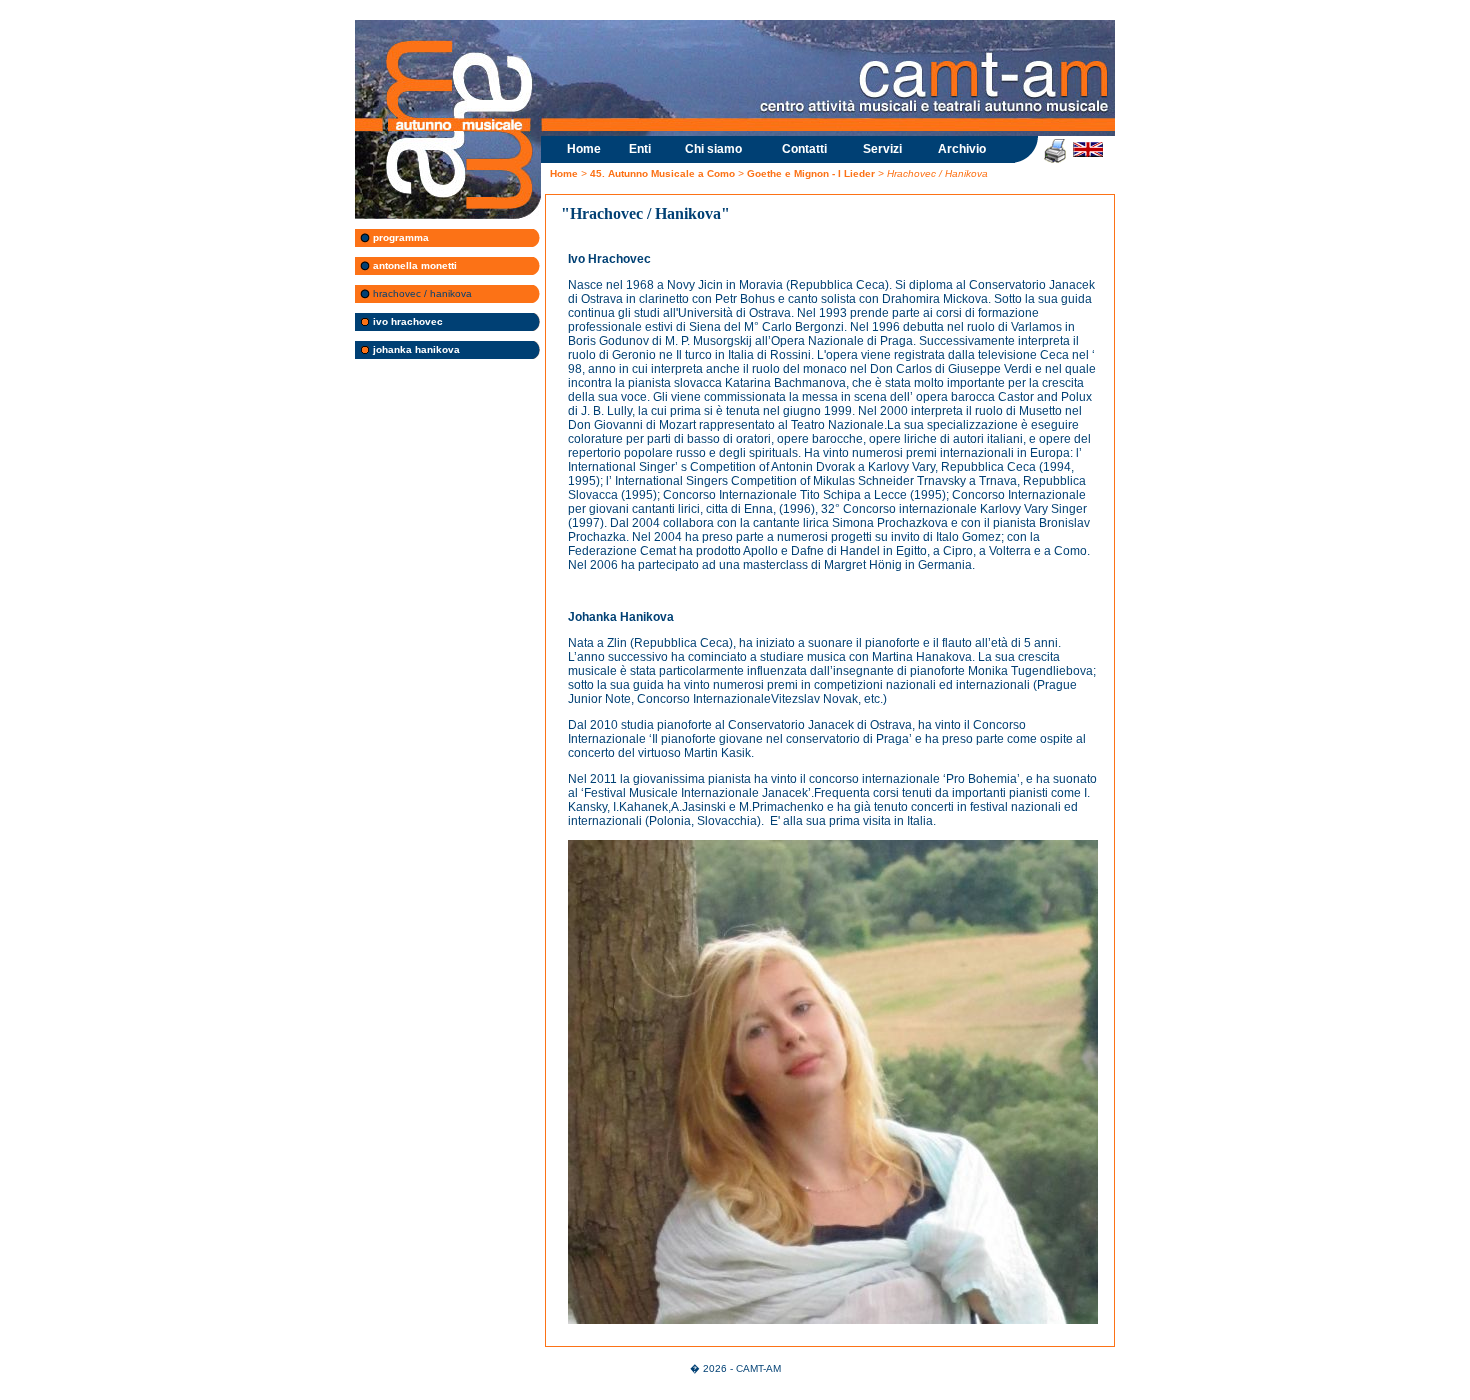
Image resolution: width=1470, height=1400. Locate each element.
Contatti (804, 149)
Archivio (962, 149)
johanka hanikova (415, 349)
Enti (640, 149)
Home (584, 149)
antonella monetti (413, 265)
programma (399, 237)
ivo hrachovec (406, 321)
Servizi (882, 149)
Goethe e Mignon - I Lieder (811, 173)
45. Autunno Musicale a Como (664, 173)
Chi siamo (713, 149)
